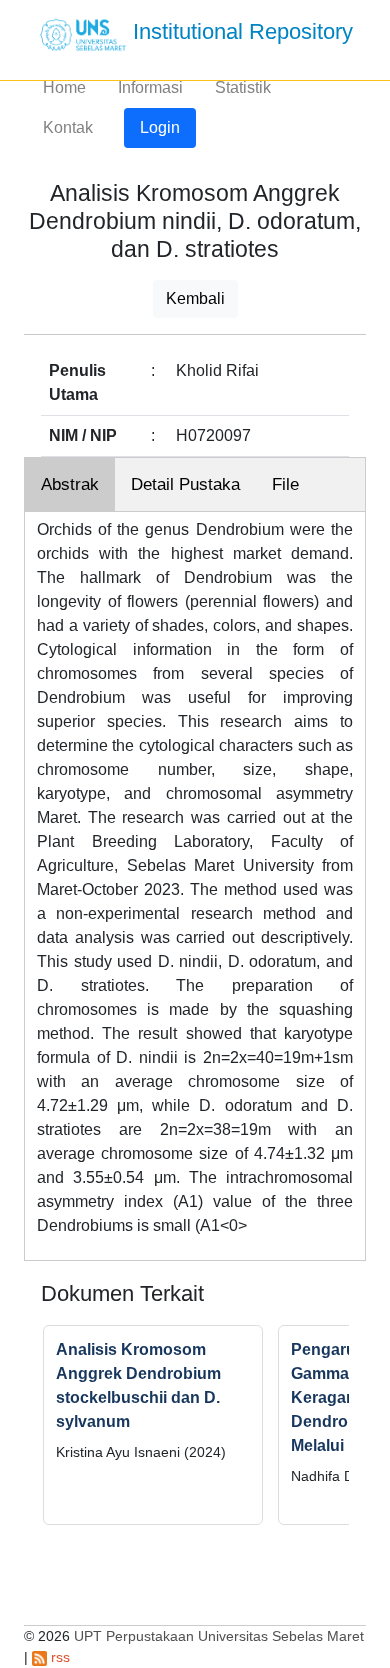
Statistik (243, 87)
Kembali (195, 298)
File (285, 484)
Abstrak (70, 484)
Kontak (68, 127)
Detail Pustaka (185, 484)
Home (64, 87)
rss (58, 1657)
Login (160, 127)
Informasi (150, 87)
